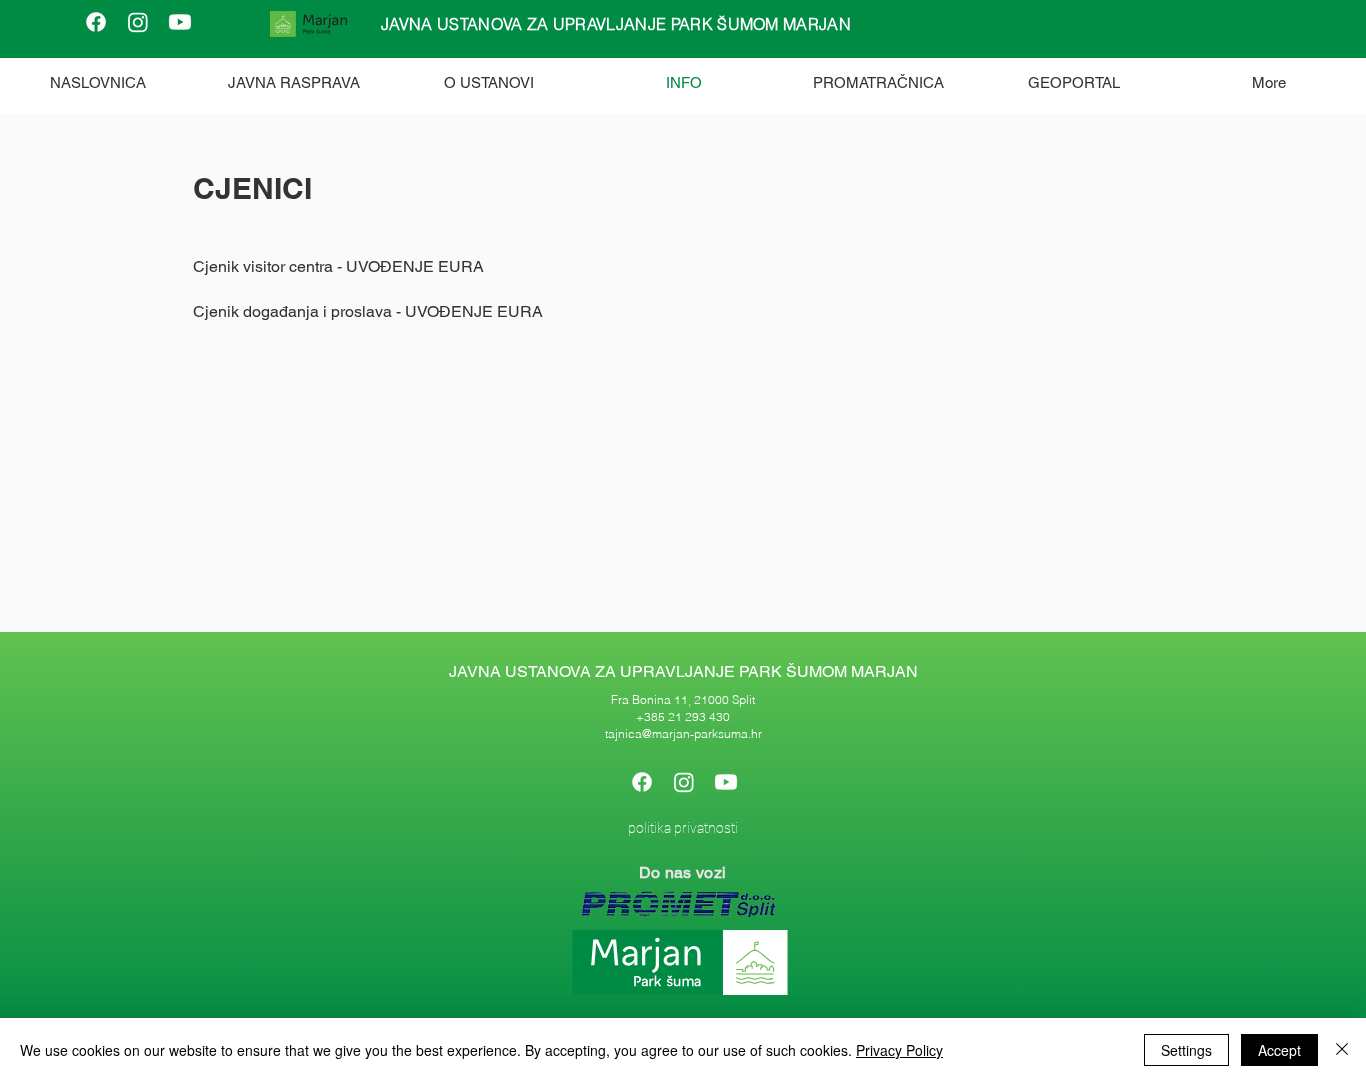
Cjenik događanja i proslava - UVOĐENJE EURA (368, 311)
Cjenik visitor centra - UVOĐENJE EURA (338, 266)
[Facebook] (96, 22)
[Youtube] (180, 22)
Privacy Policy (899, 1050)
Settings (1186, 1050)
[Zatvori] (1342, 1050)
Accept (1279, 1050)
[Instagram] (138, 22)
